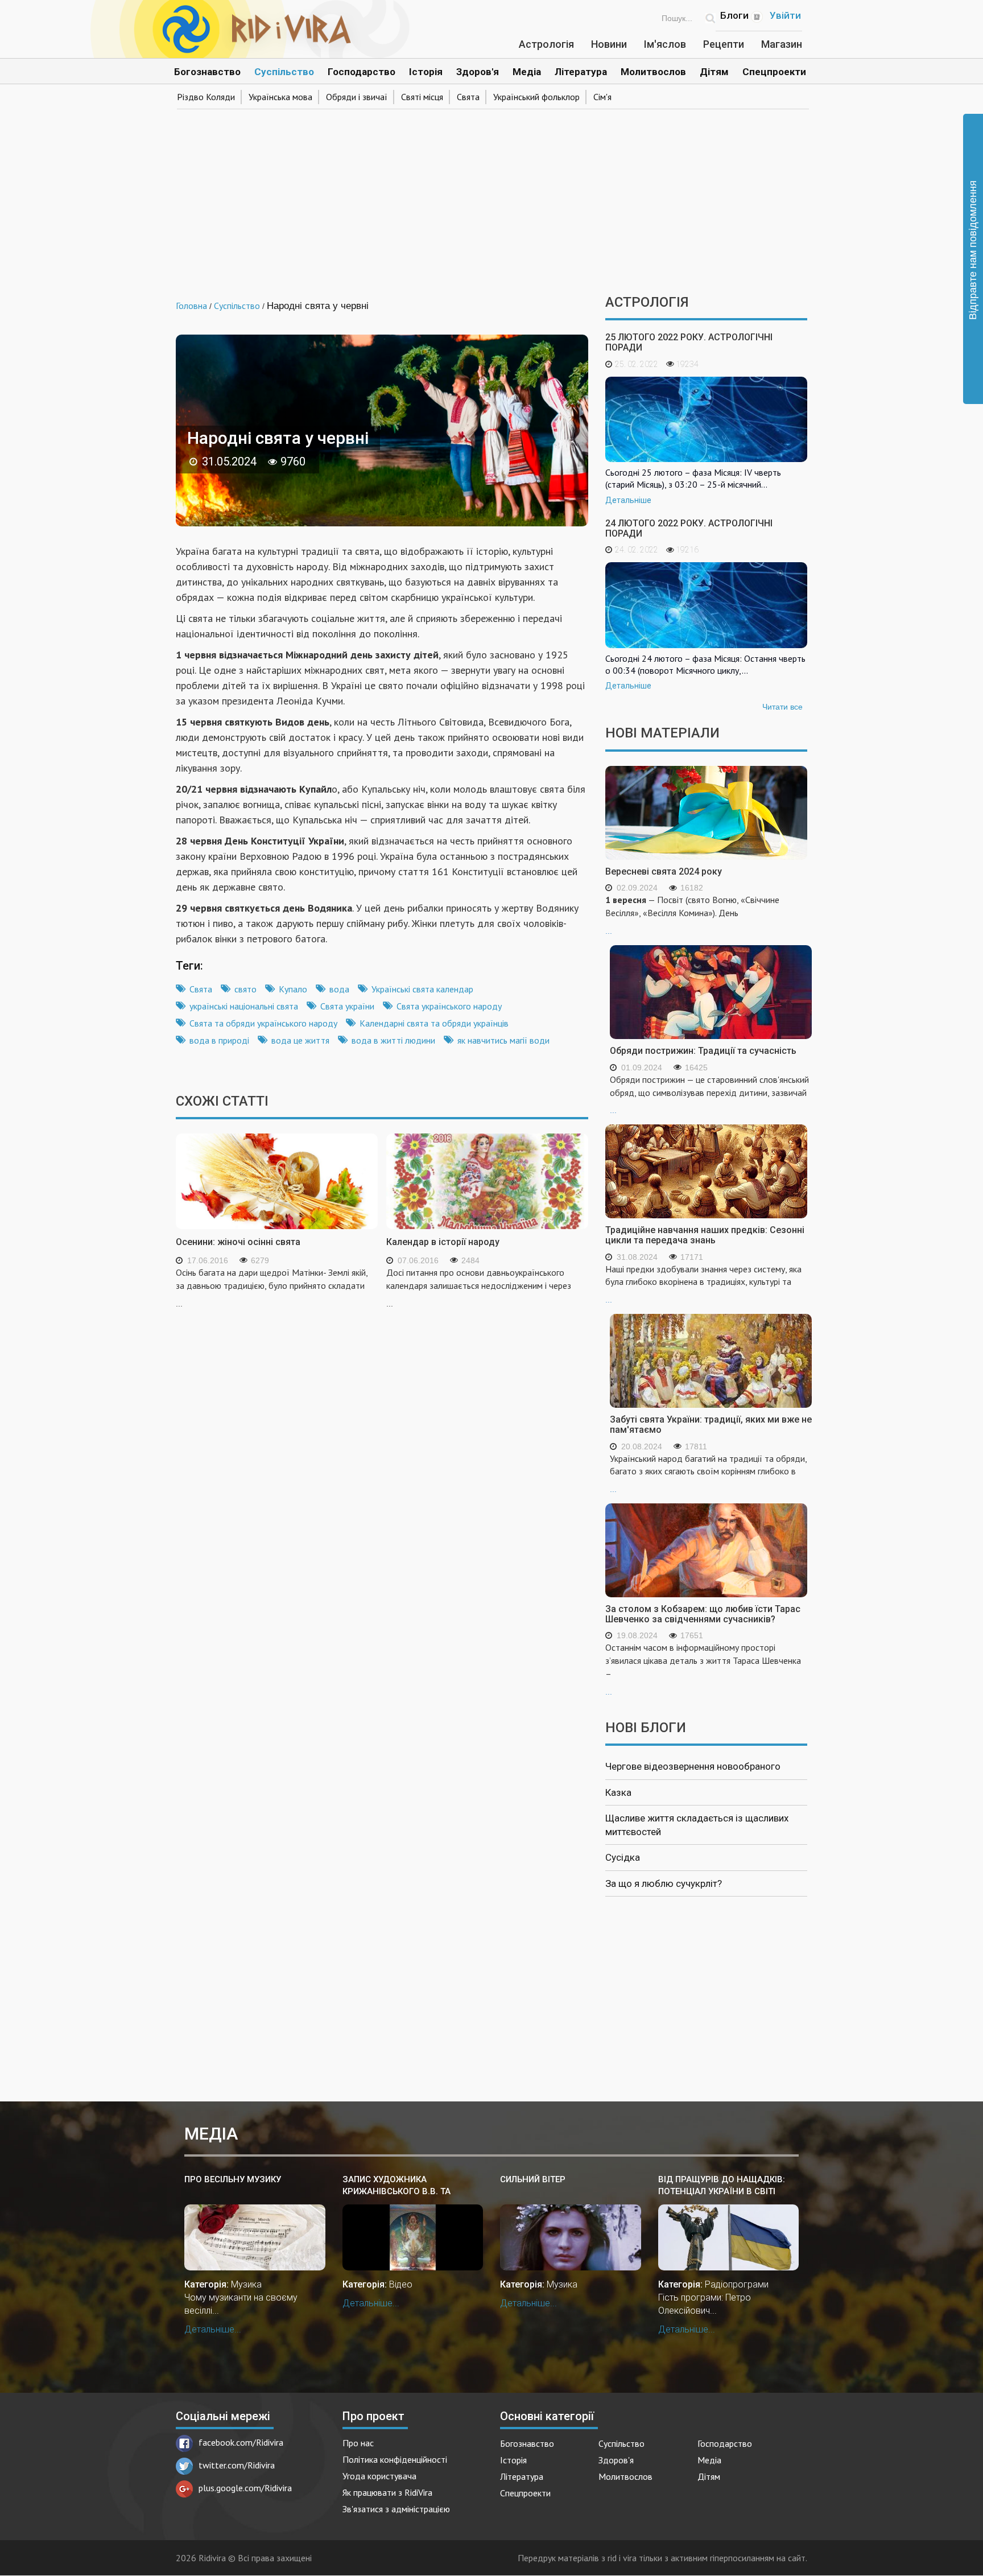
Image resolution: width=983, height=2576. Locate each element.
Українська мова (280, 97)
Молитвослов (653, 72)
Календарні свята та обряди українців (434, 1023)
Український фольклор (536, 97)
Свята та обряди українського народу (263, 1023)
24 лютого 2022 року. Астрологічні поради (689, 528)
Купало (293, 989)
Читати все (782, 707)
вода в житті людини (393, 1040)
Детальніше (628, 500)
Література (581, 72)
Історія (426, 72)
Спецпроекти (774, 72)
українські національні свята (244, 1006)
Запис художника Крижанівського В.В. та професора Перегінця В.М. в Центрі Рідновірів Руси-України (406, 2186)
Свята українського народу (449, 1006)
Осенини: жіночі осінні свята (238, 1242)
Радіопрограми (737, 2284)
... (692, 915)
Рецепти (724, 44)
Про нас (358, 2443)
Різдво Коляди (206, 97)
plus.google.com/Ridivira (245, 2488)
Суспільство (284, 72)
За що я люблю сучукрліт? (664, 1883)
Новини (609, 44)
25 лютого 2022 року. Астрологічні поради (689, 342)
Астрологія (546, 44)
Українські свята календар (422, 989)
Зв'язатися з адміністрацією (396, 2509)
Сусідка (623, 1857)
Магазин (782, 44)
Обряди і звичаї (357, 97)
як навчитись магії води (503, 1040)
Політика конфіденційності (395, 2459)
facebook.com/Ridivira (241, 2442)
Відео (401, 2284)
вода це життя (300, 1040)
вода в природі (219, 1040)
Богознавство (207, 72)
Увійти (785, 15)
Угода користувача (379, 2476)
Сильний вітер (533, 2179)
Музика (246, 2284)
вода (339, 989)
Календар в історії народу (443, 1242)
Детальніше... (213, 2329)
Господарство (362, 72)
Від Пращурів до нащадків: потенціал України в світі (722, 2185)
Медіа (527, 72)
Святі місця (422, 97)
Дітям (714, 72)
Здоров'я (478, 72)
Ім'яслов (665, 44)
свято (245, 989)
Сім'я (602, 97)
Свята (468, 97)
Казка (618, 1792)
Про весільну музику (233, 2179)
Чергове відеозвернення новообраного (693, 1766)
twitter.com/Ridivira (237, 2465)
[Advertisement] (491, 198)
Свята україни (347, 1006)
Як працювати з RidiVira (387, 2492)
